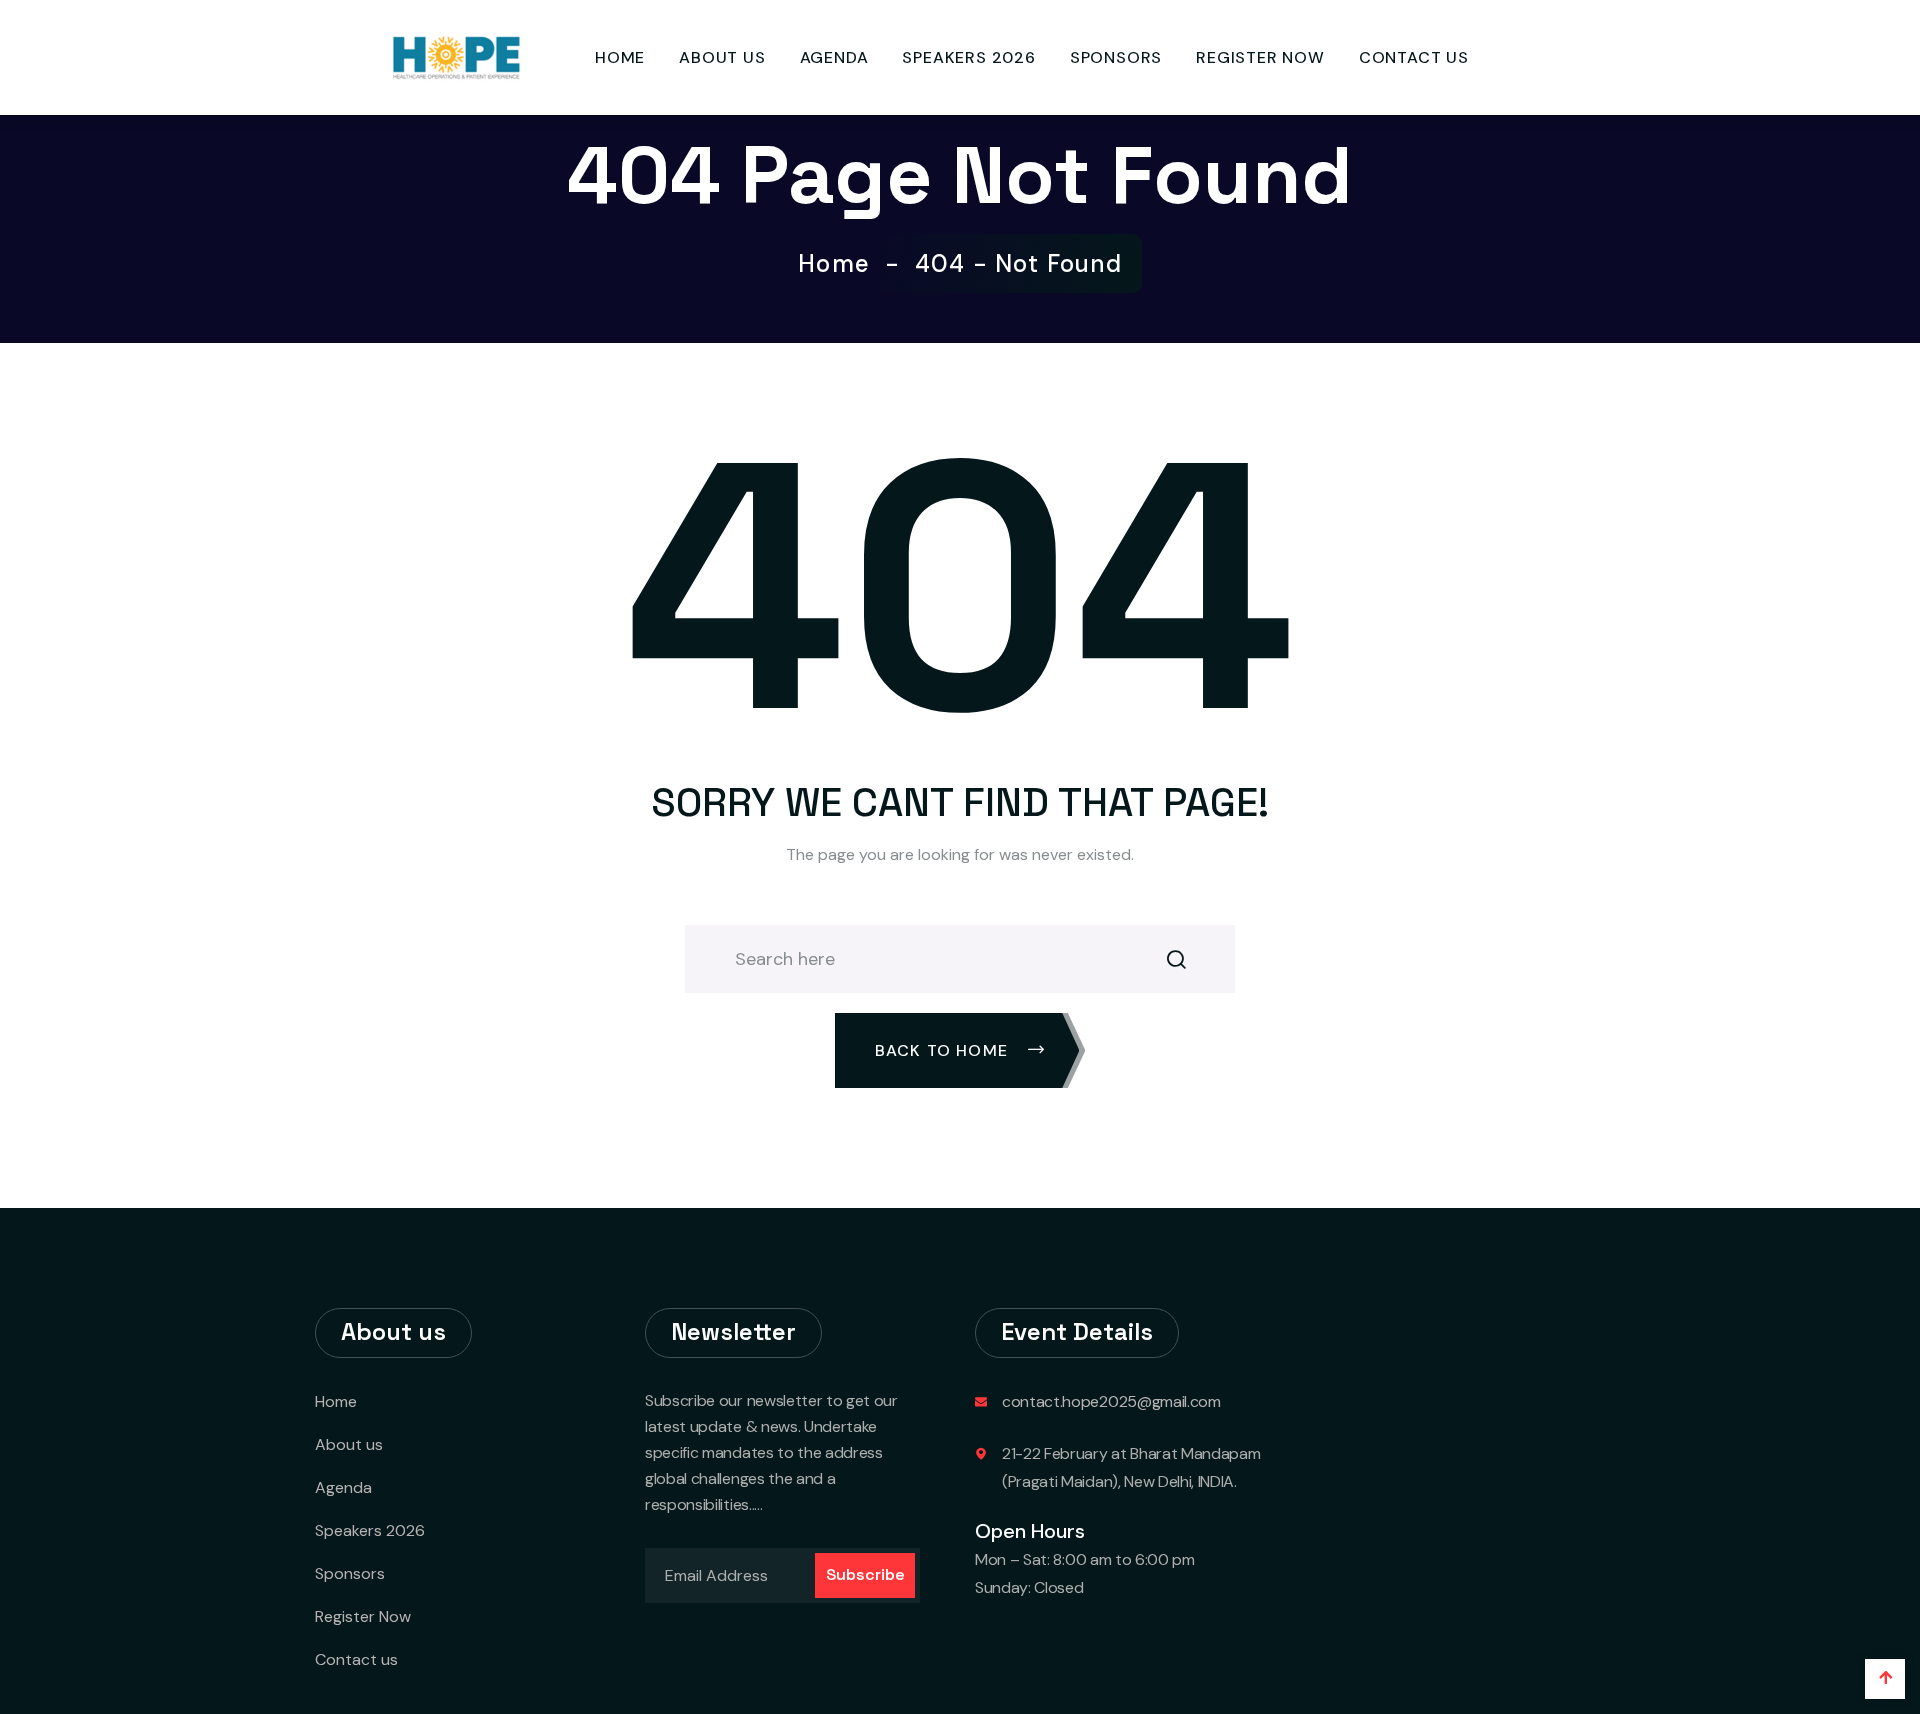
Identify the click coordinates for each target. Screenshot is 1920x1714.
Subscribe (865, 1574)
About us (722, 57)
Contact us (1414, 57)
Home (620, 57)
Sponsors (1116, 57)
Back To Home (944, 1050)
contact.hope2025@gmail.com (1111, 1401)
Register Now (1260, 57)
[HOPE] (455, 56)
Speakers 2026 (968, 57)
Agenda (834, 57)
